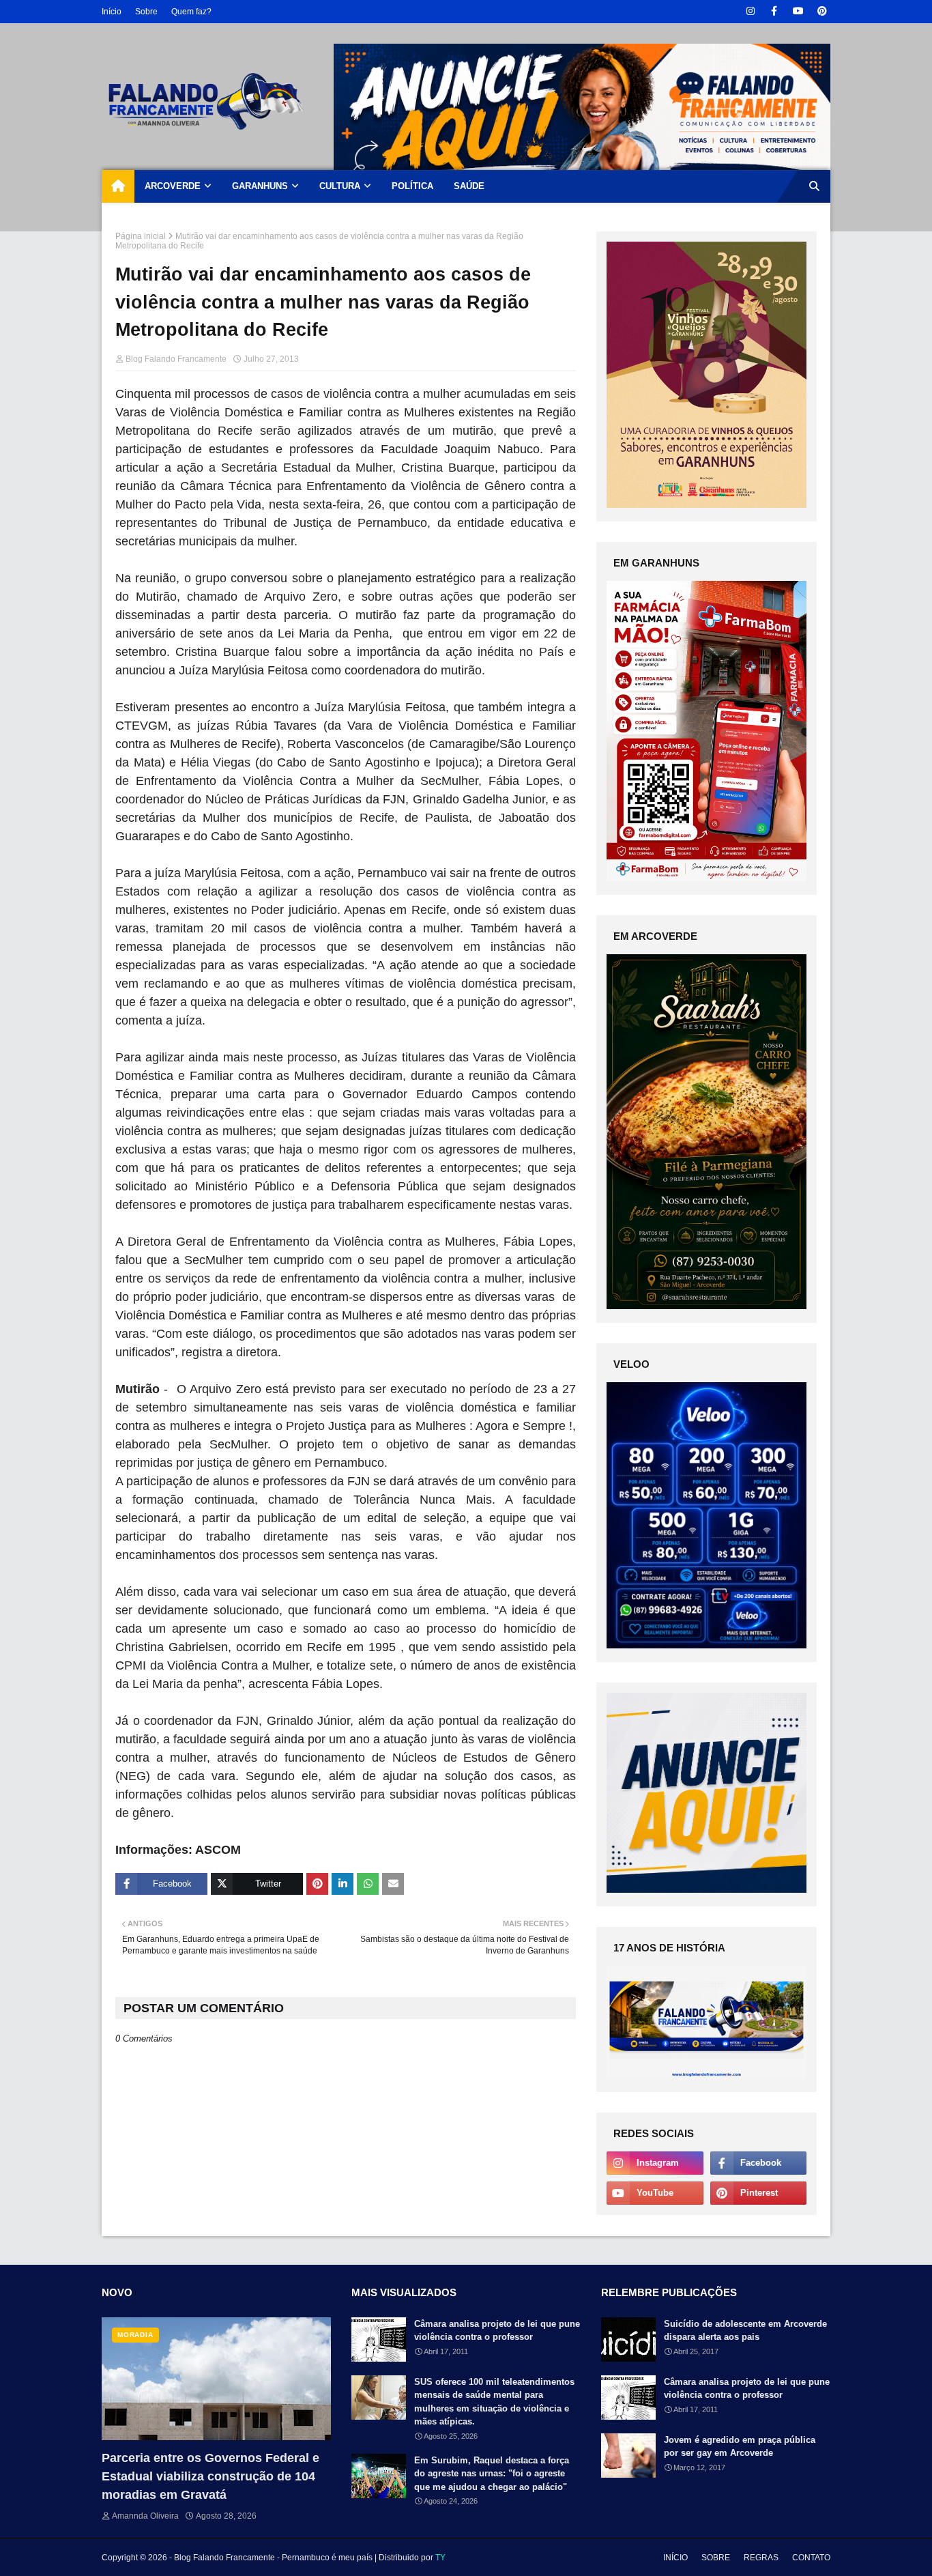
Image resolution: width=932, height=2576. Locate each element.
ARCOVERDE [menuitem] (173, 186)
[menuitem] (118, 186)
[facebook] (774, 11)
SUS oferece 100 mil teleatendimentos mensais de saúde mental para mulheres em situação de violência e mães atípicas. (494, 2402)
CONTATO (811, 2558)
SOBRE (716, 2558)
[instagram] (750, 11)
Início (112, 12)
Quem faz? (191, 12)
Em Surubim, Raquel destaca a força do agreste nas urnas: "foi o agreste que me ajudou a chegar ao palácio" (492, 2474)
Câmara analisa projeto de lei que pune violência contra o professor (497, 2331)
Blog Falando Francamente (176, 359)
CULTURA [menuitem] (340, 186)
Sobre (146, 12)
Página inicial (141, 236)
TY (440, 2558)
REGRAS (761, 2558)
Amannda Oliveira (145, 2516)
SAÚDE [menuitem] (469, 186)
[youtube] (798, 11)
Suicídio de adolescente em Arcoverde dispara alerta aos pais (745, 2331)
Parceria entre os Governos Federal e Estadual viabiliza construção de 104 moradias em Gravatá (210, 2476)
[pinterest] (822, 11)
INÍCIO (675, 2558)
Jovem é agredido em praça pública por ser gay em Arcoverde (740, 2447)
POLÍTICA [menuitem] (412, 186)
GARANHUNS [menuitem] (260, 186)
